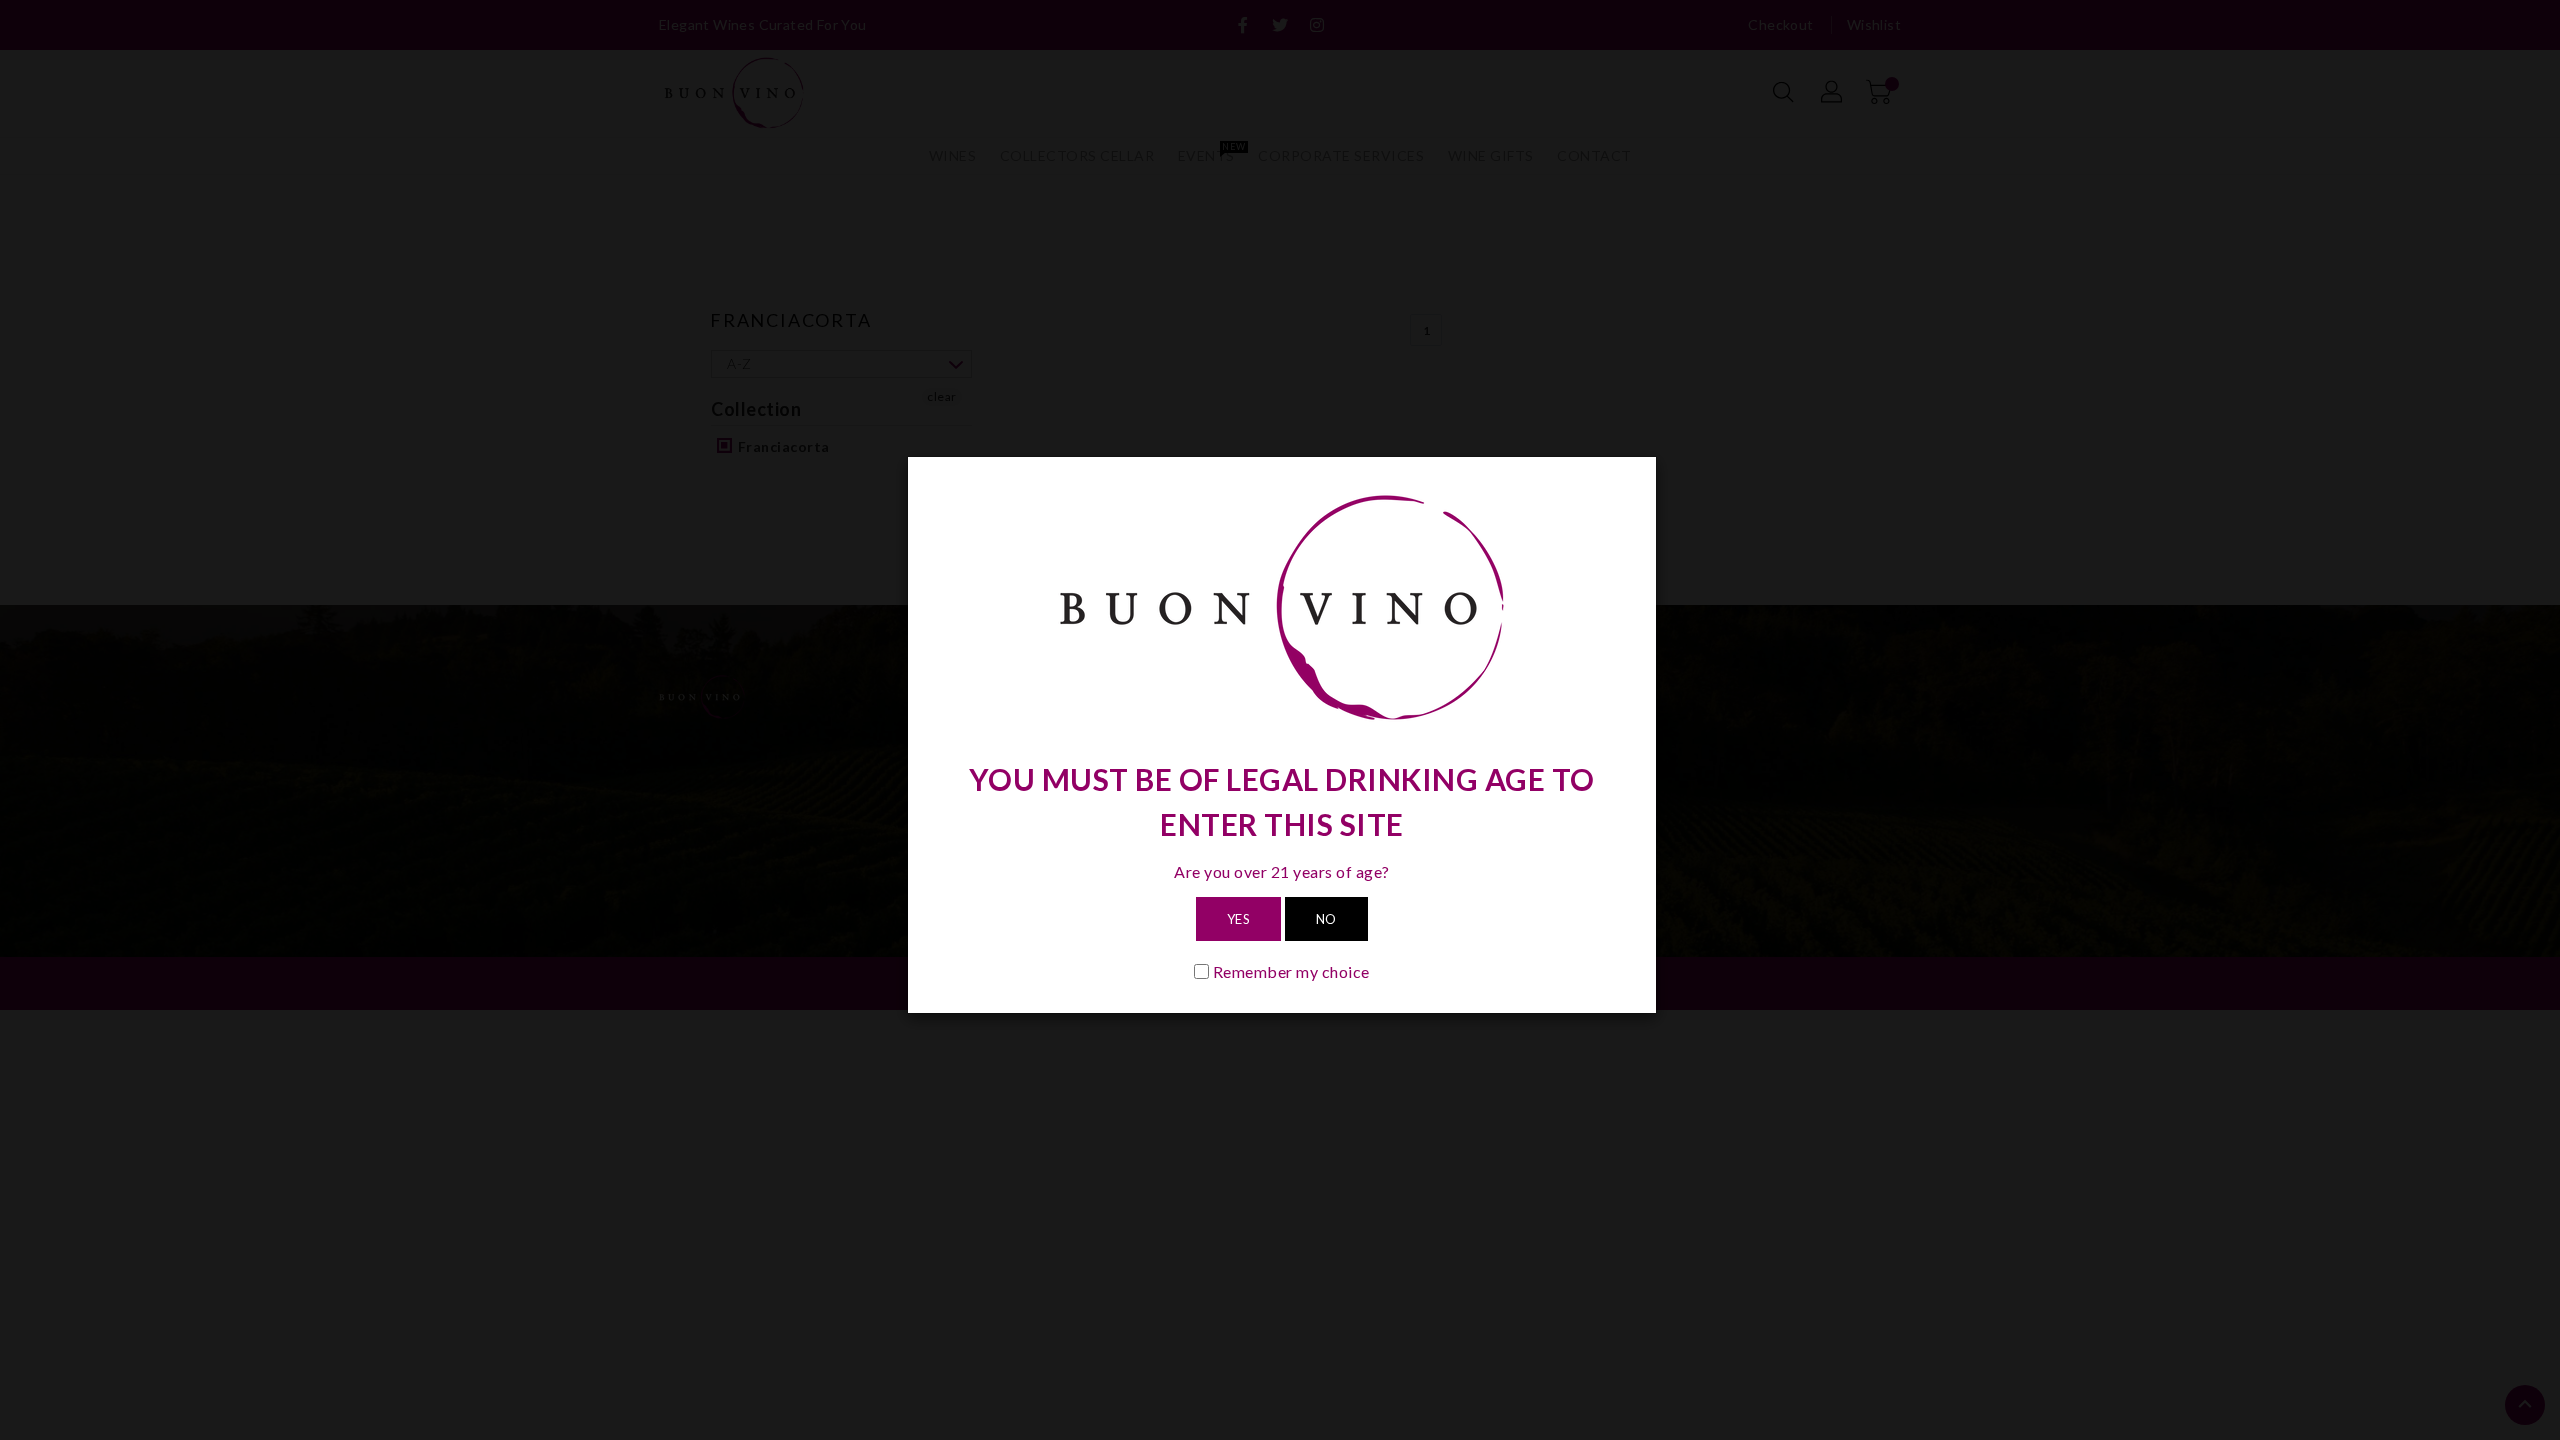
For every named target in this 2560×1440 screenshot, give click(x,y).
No (1326, 919)
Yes (1239, 919)
